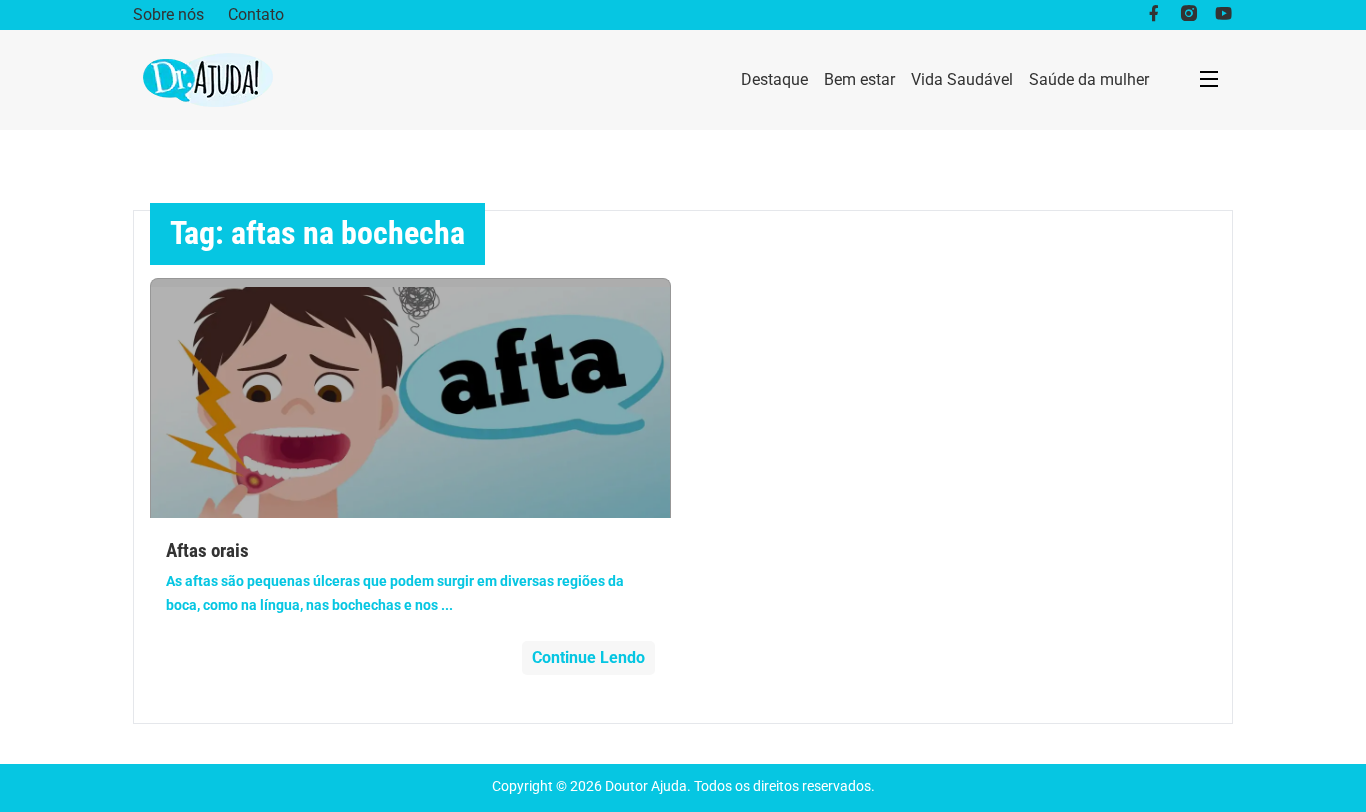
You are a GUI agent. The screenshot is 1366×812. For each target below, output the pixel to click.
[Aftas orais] (410, 398)
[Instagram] (1188, 15)
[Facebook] (1153, 15)
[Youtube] (1223, 15)
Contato (256, 14)
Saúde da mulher (1089, 79)
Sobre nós (168, 14)
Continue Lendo (588, 657)
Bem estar (859, 79)
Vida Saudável (962, 79)
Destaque (774, 79)
